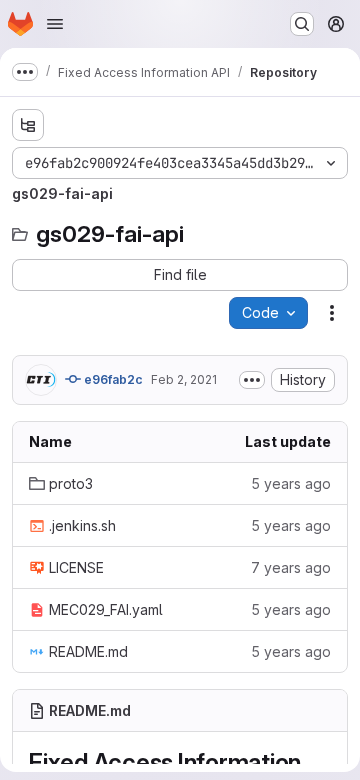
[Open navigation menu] (55, 24)
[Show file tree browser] (28, 125)
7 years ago (291, 567)
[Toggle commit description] (252, 380)
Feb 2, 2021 (184, 379)
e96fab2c (112, 379)
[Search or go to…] (302, 24)
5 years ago (291, 483)
